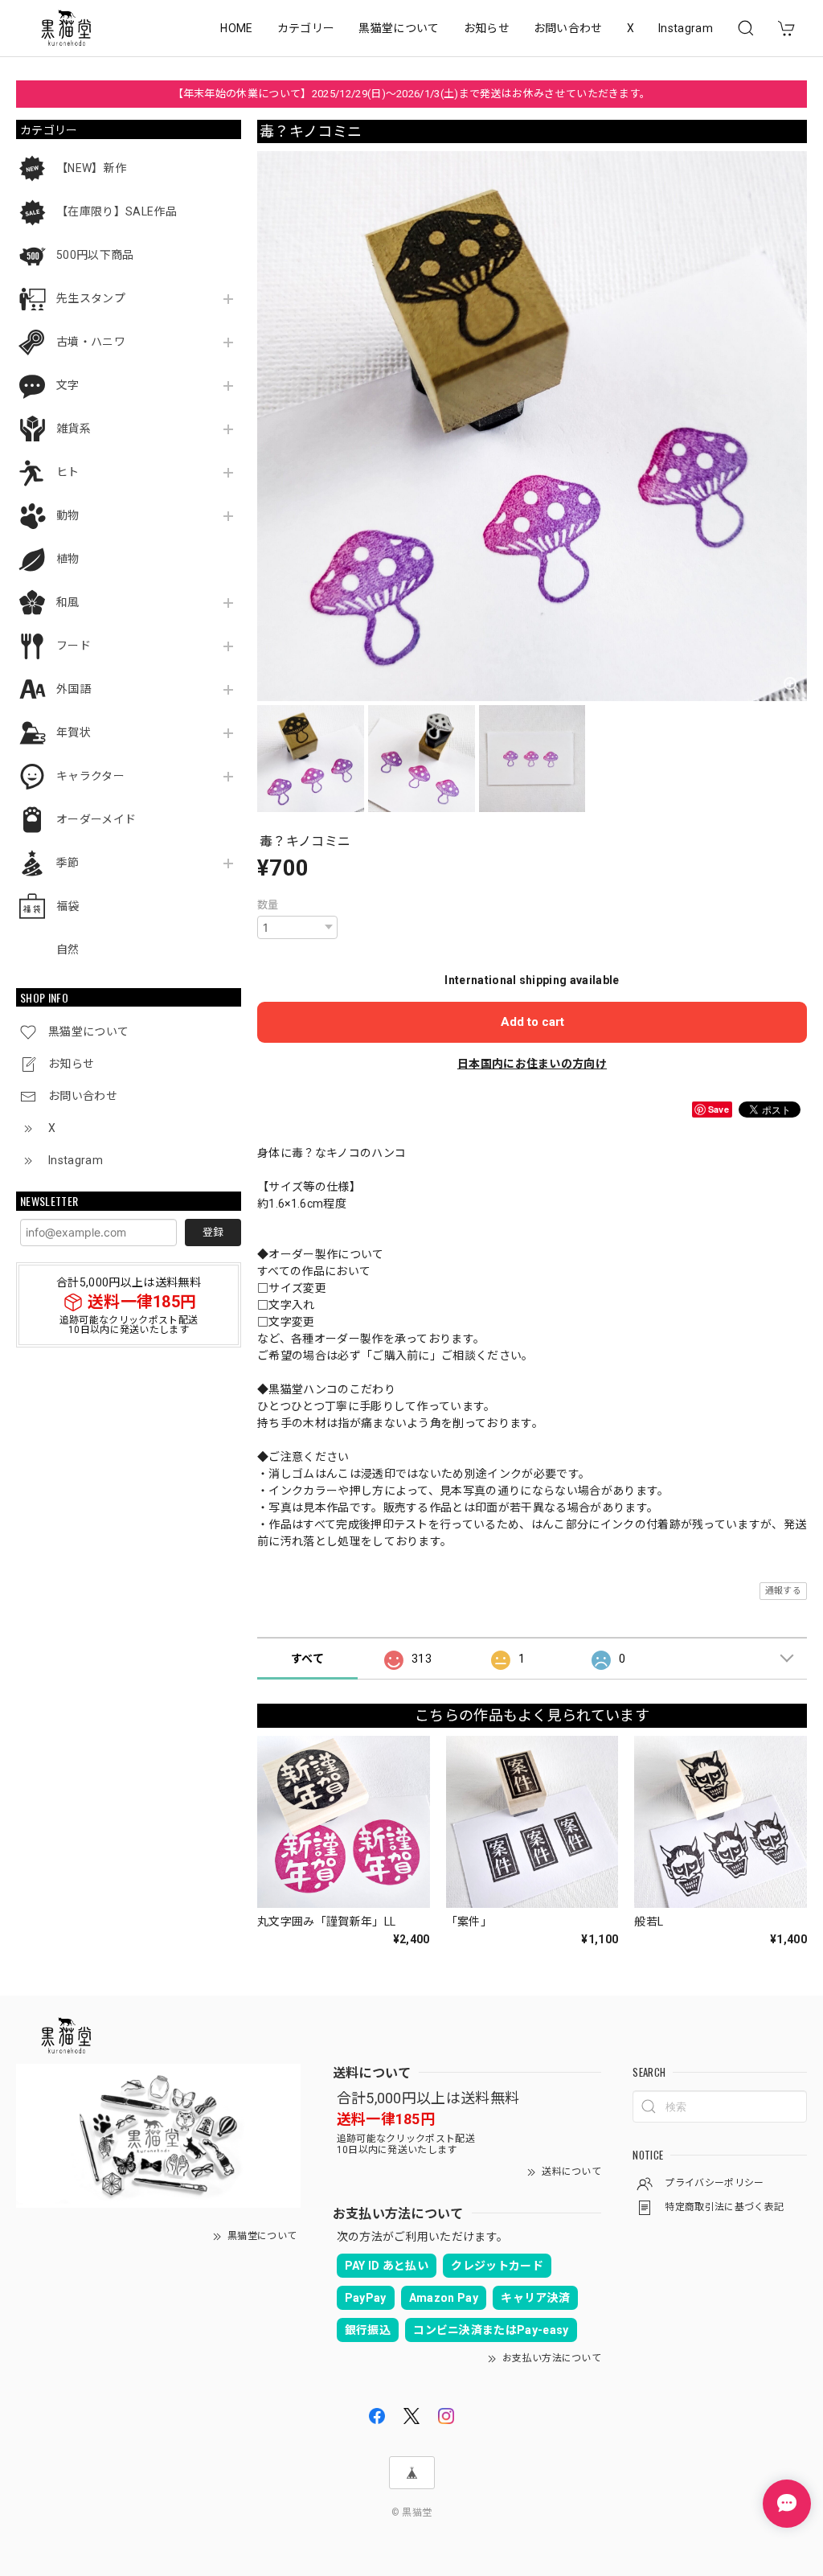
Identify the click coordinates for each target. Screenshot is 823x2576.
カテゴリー (306, 28)
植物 (68, 559)
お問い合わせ (568, 28)
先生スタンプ (91, 298)
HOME (236, 28)
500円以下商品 (95, 255)
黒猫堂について (399, 28)
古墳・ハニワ (91, 342)
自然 (68, 950)
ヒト (68, 472)
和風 (68, 602)
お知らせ (487, 28)
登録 (213, 1232)
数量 (268, 905)
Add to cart (532, 1022)
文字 (68, 385)
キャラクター (90, 776)
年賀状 (74, 732)
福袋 (68, 906)
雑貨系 (74, 429)
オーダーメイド (96, 819)
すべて (307, 1659)
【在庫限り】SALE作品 (117, 211)
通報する (783, 1591)
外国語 (74, 689)
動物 (68, 515)
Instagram (686, 28)
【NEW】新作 (91, 168)
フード (74, 646)
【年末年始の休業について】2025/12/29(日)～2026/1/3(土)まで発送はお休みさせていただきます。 (412, 94)
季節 (68, 863)
